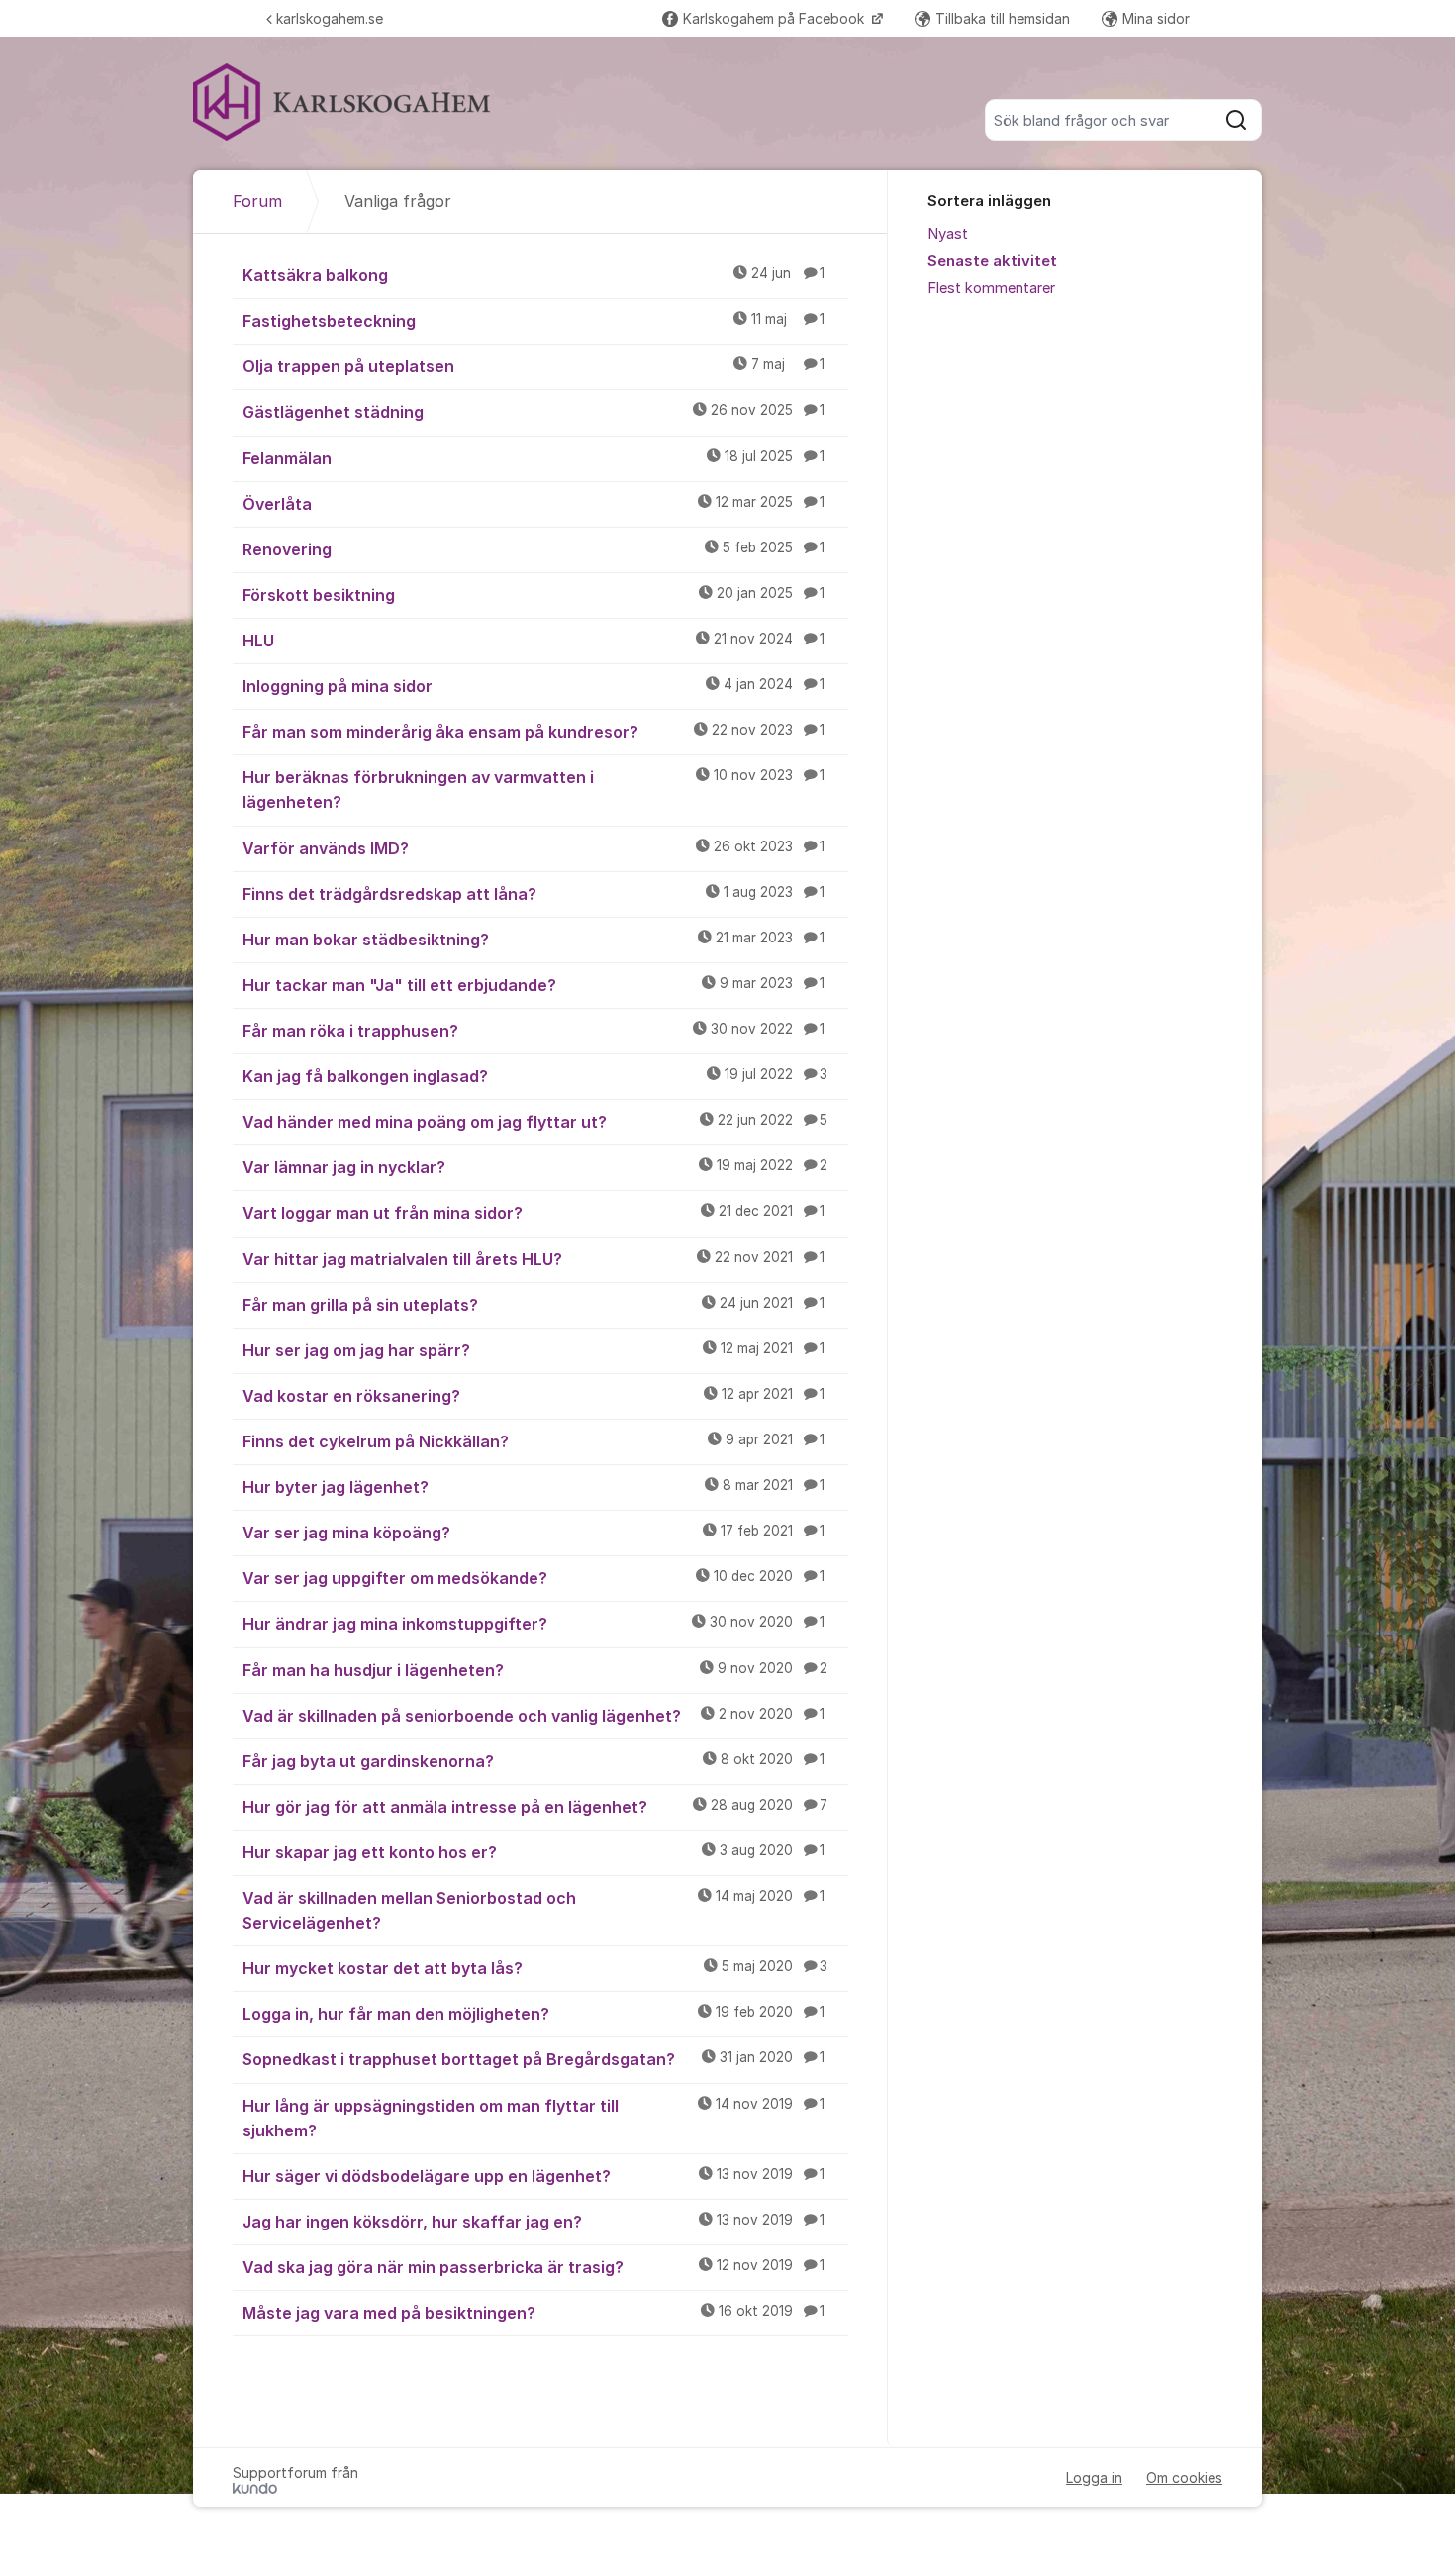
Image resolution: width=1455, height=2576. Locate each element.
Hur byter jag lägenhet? (533, 1487)
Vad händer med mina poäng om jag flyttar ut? (535, 1122)
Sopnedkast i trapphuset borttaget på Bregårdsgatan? (533, 2059)
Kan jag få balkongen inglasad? (535, 1076)
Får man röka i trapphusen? (533, 1031)
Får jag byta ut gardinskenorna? (533, 1761)
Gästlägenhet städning (533, 412)
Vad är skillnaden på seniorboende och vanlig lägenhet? (533, 1716)
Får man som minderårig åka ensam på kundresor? (533, 732)
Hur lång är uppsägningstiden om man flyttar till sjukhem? (533, 2118)
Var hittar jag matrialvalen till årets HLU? (533, 1259)
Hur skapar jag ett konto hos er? (533, 1852)
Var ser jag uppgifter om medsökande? (533, 1578)
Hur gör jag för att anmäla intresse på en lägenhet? (535, 1807)
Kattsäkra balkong (533, 275)
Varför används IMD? (533, 848)
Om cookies (1184, 2477)
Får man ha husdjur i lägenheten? (535, 1670)
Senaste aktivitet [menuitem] (992, 261)
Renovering (533, 549)
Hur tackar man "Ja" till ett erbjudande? (533, 985)
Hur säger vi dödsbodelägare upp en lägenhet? (533, 2176)
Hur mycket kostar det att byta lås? (535, 1968)
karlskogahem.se (330, 18)
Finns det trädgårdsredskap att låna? (533, 894)
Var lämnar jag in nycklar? (535, 1167)
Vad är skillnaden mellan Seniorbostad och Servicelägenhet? (533, 1910)
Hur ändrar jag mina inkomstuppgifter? (533, 1624)
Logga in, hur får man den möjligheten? (533, 2014)
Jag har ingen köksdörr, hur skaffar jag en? (533, 2222)
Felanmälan (533, 458)
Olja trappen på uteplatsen (533, 366)
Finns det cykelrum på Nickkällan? (533, 1441)
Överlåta (533, 504)
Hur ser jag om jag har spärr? (533, 1350)
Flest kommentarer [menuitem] (991, 288)
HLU (533, 641)
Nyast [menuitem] (948, 234)
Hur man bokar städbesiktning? (533, 940)
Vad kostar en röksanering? (533, 1396)
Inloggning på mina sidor (533, 686)
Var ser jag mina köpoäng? (533, 1533)
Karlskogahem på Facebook (776, 18)
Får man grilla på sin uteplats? (533, 1305)
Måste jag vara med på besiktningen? (533, 2313)
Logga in (1094, 2477)
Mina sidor (1156, 18)
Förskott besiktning (533, 595)
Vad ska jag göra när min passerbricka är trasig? (533, 2267)
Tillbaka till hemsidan (1003, 18)
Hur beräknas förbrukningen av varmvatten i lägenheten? (533, 790)
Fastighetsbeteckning (533, 321)
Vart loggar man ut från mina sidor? (533, 1213)
